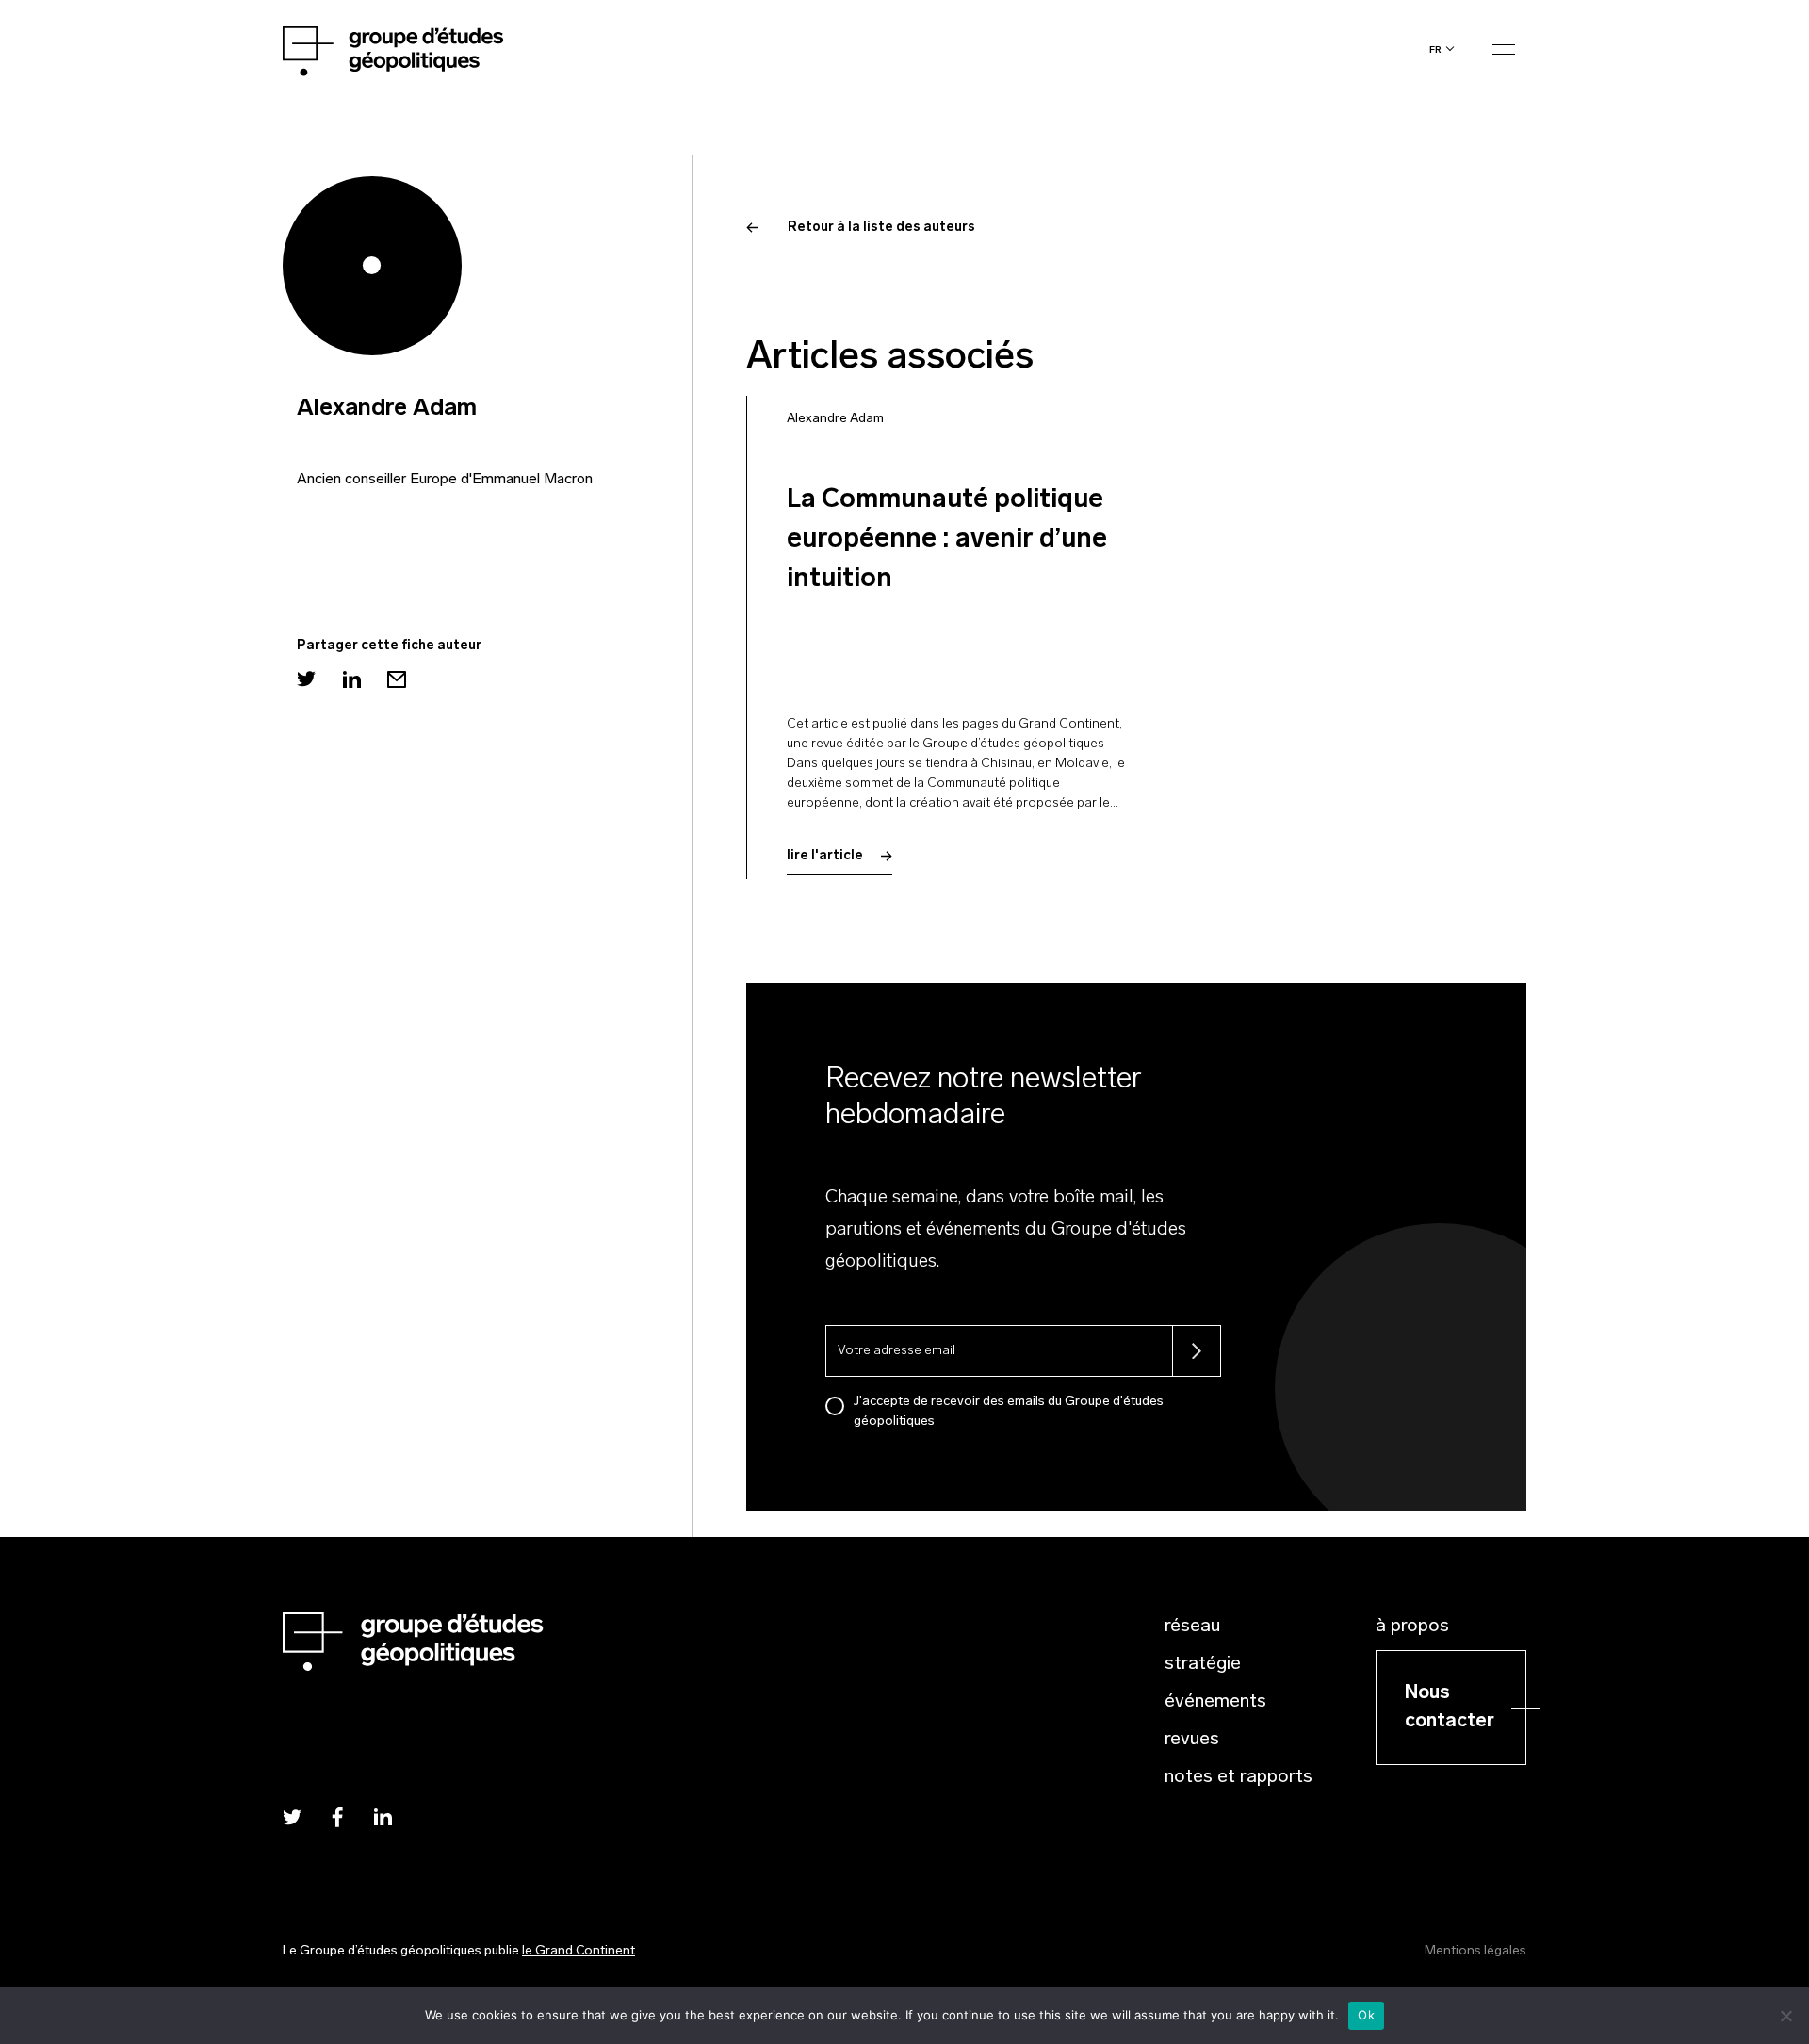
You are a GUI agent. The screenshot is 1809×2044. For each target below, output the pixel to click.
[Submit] (1197, 1351)
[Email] (397, 679)
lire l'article (826, 856)
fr (1435, 49)
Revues (1192, 1740)
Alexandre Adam (835, 419)
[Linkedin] (351, 679)
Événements (1215, 1702)
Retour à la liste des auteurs (881, 228)
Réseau (1192, 1627)
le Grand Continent (579, 1951)
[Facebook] (337, 1816)
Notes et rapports (1239, 1777)
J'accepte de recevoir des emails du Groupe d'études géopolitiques (1009, 1412)
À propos (1412, 1627)
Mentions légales (1475, 1951)
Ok (1366, 2015)
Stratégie (1203, 1664)
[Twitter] (306, 679)
